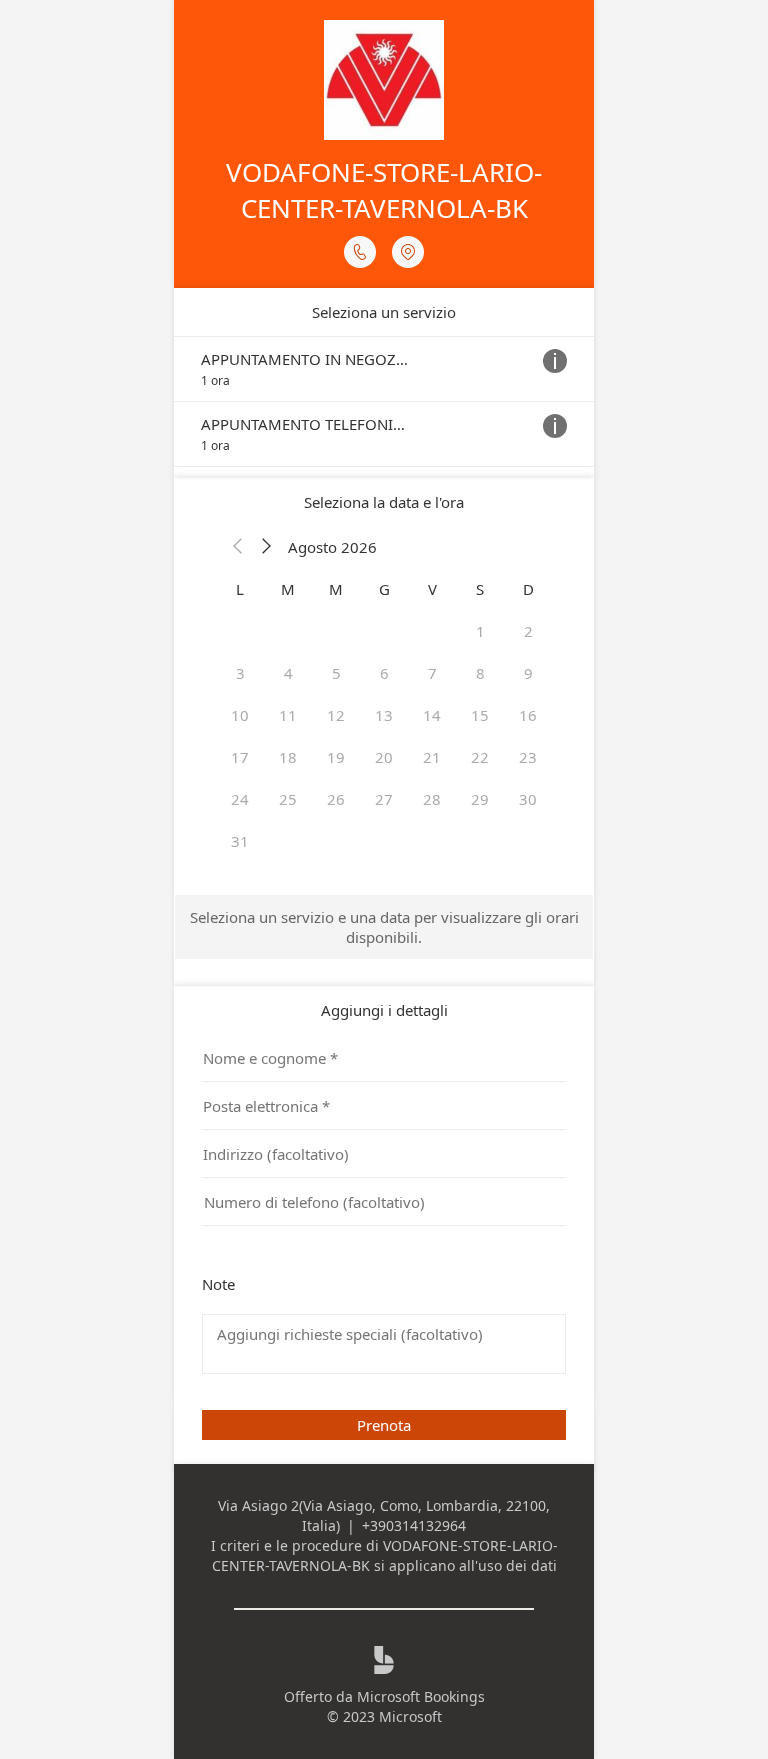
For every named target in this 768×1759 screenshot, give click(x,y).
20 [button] (384, 757)
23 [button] (528, 757)
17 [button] (240, 757)
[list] (384, 401)
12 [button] (336, 715)
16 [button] (528, 715)
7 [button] (432, 673)
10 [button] (240, 715)
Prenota (384, 1425)
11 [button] (288, 715)
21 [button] (432, 757)
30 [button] (528, 799)
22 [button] (480, 757)
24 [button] (240, 799)
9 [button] (528, 673)
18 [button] (288, 757)
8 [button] (480, 673)
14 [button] (432, 715)
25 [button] (288, 799)
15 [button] (480, 715)
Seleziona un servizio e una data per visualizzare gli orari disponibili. (384, 927)
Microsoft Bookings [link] (421, 1696)
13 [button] (384, 715)
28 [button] (432, 799)
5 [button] (336, 673)
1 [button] (480, 631)
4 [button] (288, 673)
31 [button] (240, 841)
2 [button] (528, 631)
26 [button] (336, 799)
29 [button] (480, 799)
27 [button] (384, 799)
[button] (238, 547)
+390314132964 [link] (414, 1525)
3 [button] (240, 673)
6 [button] (384, 673)
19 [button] (336, 757)
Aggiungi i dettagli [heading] (384, 1010)
